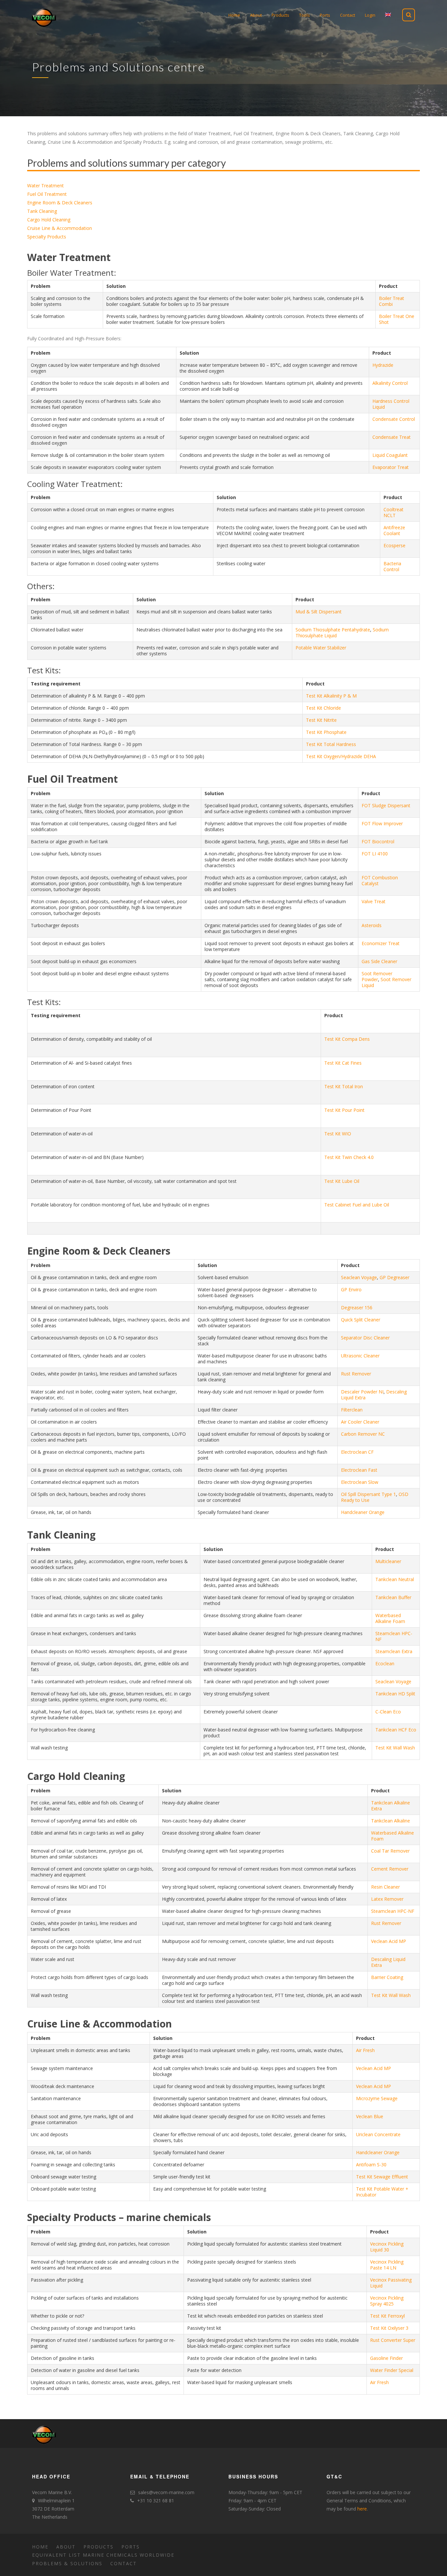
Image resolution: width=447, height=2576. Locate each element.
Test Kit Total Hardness (331, 744)
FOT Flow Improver (382, 823)
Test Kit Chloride (323, 708)
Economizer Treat (381, 943)
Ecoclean (385, 1663)
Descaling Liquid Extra (388, 1962)
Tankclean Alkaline (391, 1821)
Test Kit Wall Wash (395, 1748)
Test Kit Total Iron (344, 1086)
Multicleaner (388, 1561)
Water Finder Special (392, 2370)
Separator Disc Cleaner (365, 1338)
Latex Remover (387, 1899)
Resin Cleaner (385, 1887)
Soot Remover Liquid (386, 982)
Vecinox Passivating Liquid (391, 2283)
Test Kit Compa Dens (347, 1039)
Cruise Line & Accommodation (60, 228)
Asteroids (372, 925)
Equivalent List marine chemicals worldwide (103, 2555)
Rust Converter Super (393, 2340)
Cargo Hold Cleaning (49, 220)
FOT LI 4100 (375, 854)
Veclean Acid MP (389, 1941)
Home (40, 2547)
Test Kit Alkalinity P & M (331, 696)
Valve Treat (374, 901)
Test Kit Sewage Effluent (382, 2177)
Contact (124, 2563)
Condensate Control (394, 419)
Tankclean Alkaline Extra (391, 1806)
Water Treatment (45, 186)
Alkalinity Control (390, 383)
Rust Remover (356, 1374)
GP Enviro (351, 1289)
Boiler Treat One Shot (397, 319)
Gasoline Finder (386, 2358)
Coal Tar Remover (390, 1851)
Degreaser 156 (357, 1307)
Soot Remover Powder (377, 976)
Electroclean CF (357, 1452)
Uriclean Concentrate (378, 2134)
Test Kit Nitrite (321, 720)
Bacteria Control (392, 566)
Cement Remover (390, 1869)
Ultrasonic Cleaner (360, 1356)
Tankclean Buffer (393, 1597)
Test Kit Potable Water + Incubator (382, 2192)
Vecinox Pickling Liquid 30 (387, 2247)
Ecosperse (394, 545)
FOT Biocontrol (378, 841)
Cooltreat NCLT (393, 512)
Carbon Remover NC (363, 1434)
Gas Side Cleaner (379, 961)
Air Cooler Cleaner (360, 1422)
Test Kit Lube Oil (342, 1181)
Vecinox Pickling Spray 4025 (387, 2301)
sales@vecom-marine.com (166, 2492)
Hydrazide (383, 365)
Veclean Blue (370, 2116)
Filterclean (352, 1410)
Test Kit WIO (338, 1134)
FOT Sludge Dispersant (386, 805)
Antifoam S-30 (371, 2165)
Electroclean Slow (360, 1482)
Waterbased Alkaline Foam (390, 1618)
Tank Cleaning (42, 211)
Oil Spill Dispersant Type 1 (368, 1494)
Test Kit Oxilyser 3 (389, 2328)
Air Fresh (365, 2050)
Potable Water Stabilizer (321, 648)
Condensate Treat (392, 437)
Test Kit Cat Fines (343, 1063)
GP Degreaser (394, 1277)
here (362, 2509)
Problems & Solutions (67, 2563)
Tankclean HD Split (395, 1694)
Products (98, 2547)
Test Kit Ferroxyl (387, 2316)
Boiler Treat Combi (392, 301)
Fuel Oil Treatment (47, 194)
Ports (131, 2547)
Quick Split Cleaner (361, 1320)
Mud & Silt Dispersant (319, 612)
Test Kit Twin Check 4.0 (349, 1157)
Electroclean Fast (359, 1470)
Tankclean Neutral (395, 1579)
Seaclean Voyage (359, 1277)
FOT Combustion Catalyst (380, 880)
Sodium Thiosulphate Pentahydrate (333, 630)
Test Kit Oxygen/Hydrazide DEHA (341, 756)
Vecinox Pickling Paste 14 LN (387, 2265)
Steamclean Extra (394, 1651)
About (66, 2547)
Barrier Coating (387, 1977)
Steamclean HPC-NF (394, 1636)
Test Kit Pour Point (344, 1110)
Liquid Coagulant (390, 455)
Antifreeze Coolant (394, 530)
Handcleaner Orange (363, 1512)
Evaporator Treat (391, 467)
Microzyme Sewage (377, 2098)
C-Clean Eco (388, 1712)
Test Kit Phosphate (326, 732)
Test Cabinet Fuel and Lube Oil (357, 1205)
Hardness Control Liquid (391, 404)
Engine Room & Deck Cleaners (60, 203)
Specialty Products (47, 237)
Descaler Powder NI (362, 1392)
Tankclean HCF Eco (396, 1730)
